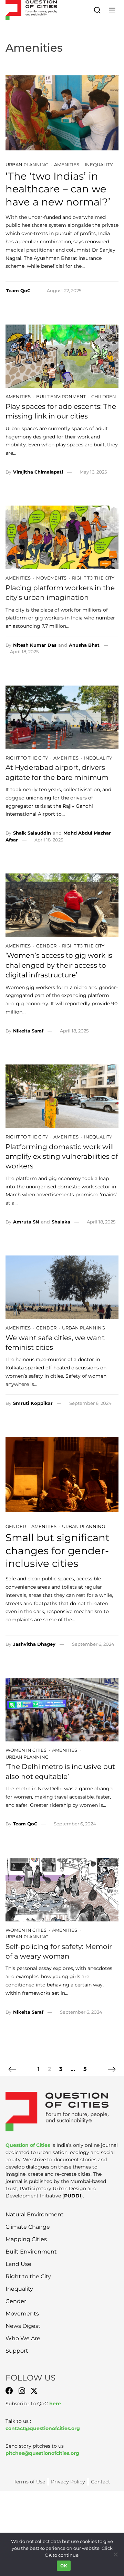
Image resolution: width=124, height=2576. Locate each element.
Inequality (99, 165)
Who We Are (23, 2338)
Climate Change (28, 2227)
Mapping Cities (26, 2239)
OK (64, 2566)
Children (104, 396)
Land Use (18, 2264)
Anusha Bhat (84, 645)
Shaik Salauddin (32, 833)
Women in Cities (26, 1750)
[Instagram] (22, 2391)
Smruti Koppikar (33, 1403)
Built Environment (61, 396)
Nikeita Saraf (28, 1031)
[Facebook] (9, 2391)
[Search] (97, 10)
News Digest (23, 2326)
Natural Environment (35, 2214)
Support (17, 2351)
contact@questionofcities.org (43, 2428)
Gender (46, 946)
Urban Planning (27, 165)
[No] (115, 2554)
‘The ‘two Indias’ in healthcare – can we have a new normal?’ (58, 189)
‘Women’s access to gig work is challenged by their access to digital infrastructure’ (59, 965)
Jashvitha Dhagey (34, 1644)
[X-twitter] (34, 2391)
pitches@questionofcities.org (42, 2453)
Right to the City (93, 578)
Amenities (67, 165)
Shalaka (61, 1222)
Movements (51, 578)
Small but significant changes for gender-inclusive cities (58, 1550)
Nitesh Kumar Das (35, 645)
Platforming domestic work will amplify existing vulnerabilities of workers (62, 1156)
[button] (112, 10)
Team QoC (18, 290)
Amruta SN (26, 1222)
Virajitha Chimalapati (38, 472)
